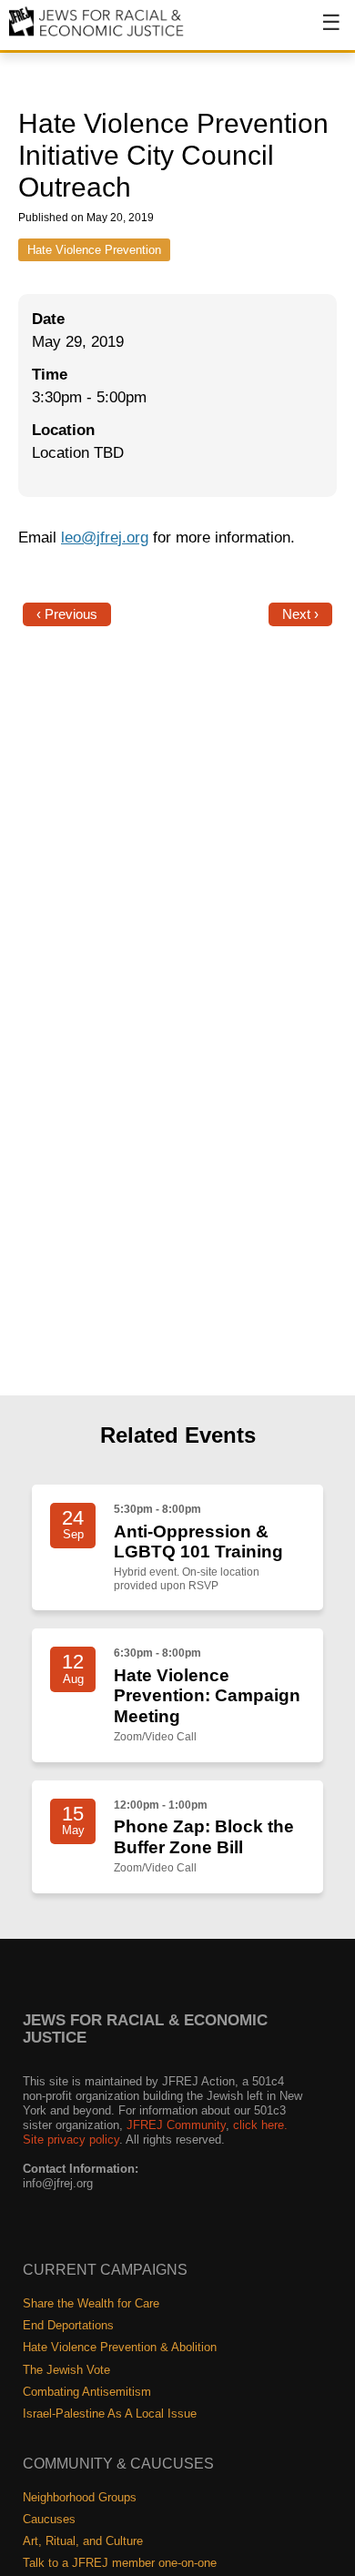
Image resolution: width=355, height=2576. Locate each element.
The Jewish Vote (66, 2370)
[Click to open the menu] (319, 32)
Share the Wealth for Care (91, 2303)
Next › (300, 614)
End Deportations (68, 2325)
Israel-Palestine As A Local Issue (110, 2414)
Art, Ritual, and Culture (83, 2541)
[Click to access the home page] (97, 35)
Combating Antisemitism (87, 2392)
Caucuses (49, 2519)
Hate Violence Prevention (94, 250)
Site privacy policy (71, 2140)
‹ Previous (67, 614)
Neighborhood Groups (80, 2497)
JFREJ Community (176, 2125)
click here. (260, 2125)
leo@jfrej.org (105, 538)
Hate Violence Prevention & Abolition (120, 2347)
